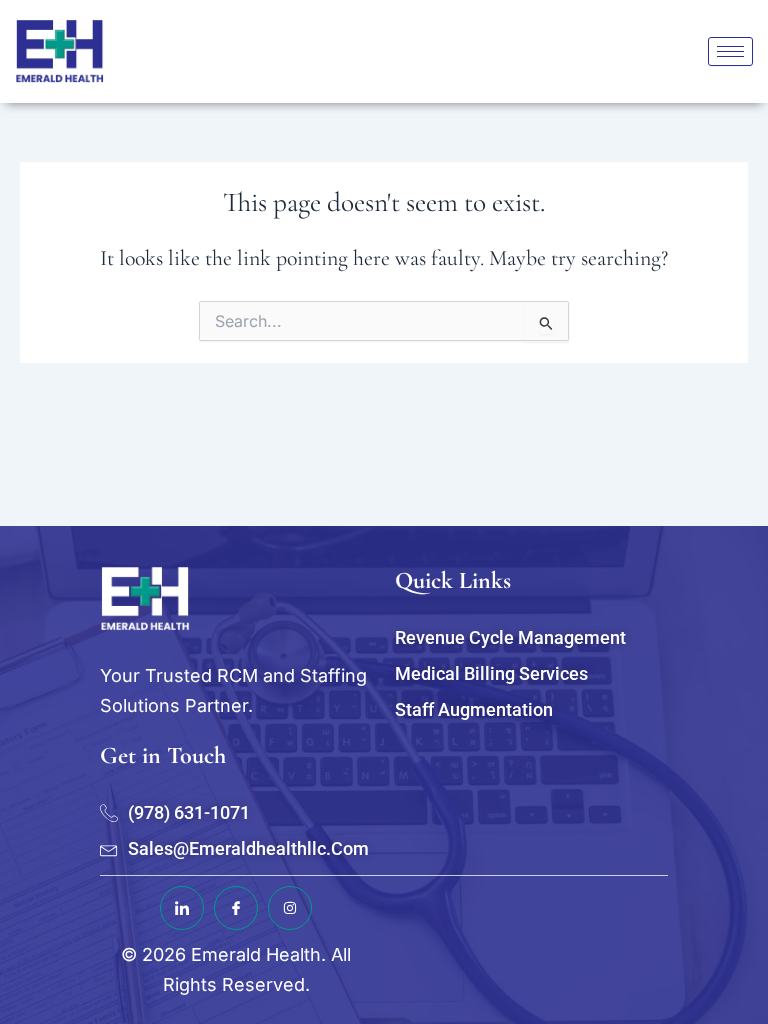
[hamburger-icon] (730, 51)
